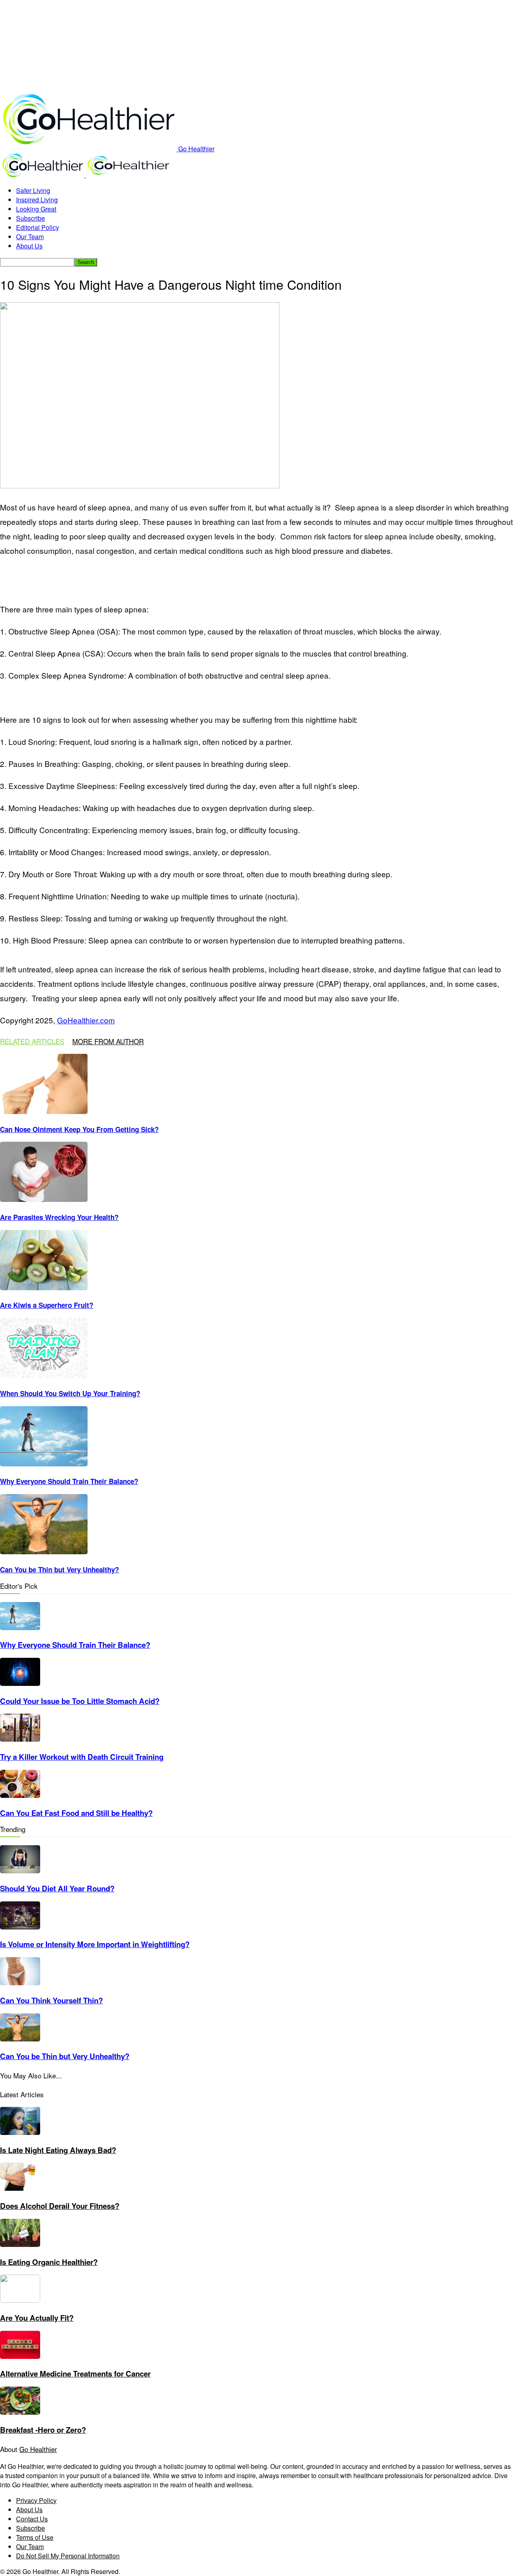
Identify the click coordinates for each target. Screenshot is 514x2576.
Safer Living (33, 190)
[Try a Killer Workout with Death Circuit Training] (20, 1739)
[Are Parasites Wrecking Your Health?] (44, 1199)
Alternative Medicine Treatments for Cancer (75, 2374)
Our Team (30, 237)
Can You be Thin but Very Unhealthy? (59, 1570)
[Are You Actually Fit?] (20, 2300)
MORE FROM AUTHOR (108, 1041)
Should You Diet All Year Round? (57, 1888)
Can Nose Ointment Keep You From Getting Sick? (79, 1129)
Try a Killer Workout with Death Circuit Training (82, 1757)
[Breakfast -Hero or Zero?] (20, 2412)
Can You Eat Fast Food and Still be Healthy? (76, 1813)
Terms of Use (35, 2537)
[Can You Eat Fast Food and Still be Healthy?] (20, 1795)
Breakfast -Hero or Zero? (43, 2430)
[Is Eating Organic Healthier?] (20, 2244)
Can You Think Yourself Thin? (51, 2000)
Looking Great (36, 209)
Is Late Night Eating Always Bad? (58, 2150)
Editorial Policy (38, 227)
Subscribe (31, 218)
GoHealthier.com (86, 1020)
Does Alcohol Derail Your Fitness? (60, 2206)
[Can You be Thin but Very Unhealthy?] (44, 1552)
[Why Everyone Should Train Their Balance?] (44, 1464)
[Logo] (43, 175)
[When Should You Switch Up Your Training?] (44, 1375)
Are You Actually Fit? (37, 2318)
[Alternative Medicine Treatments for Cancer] (20, 2356)
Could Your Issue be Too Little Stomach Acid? (80, 1701)
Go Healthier (38, 2449)
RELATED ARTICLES (32, 1041)
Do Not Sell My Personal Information (68, 2556)
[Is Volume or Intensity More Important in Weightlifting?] (20, 1927)
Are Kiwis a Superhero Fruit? (47, 1305)
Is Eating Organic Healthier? (49, 2262)
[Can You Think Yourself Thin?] (20, 1983)
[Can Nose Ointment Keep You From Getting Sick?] (44, 1111)
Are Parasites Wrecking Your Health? (59, 1217)
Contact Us (32, 2519)
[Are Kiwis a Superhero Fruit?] (44, 1288)
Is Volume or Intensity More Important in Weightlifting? (95, 1944)
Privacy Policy (36, 2500)
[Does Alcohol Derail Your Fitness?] (20, 2188)
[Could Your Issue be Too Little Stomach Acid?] (20, 1683)
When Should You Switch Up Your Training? (70, 1393)
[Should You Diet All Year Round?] (20, 1871)
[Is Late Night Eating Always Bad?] (20, 2132)
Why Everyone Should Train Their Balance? (69, 1481)
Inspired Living (37, 200)
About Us (29, 246)
